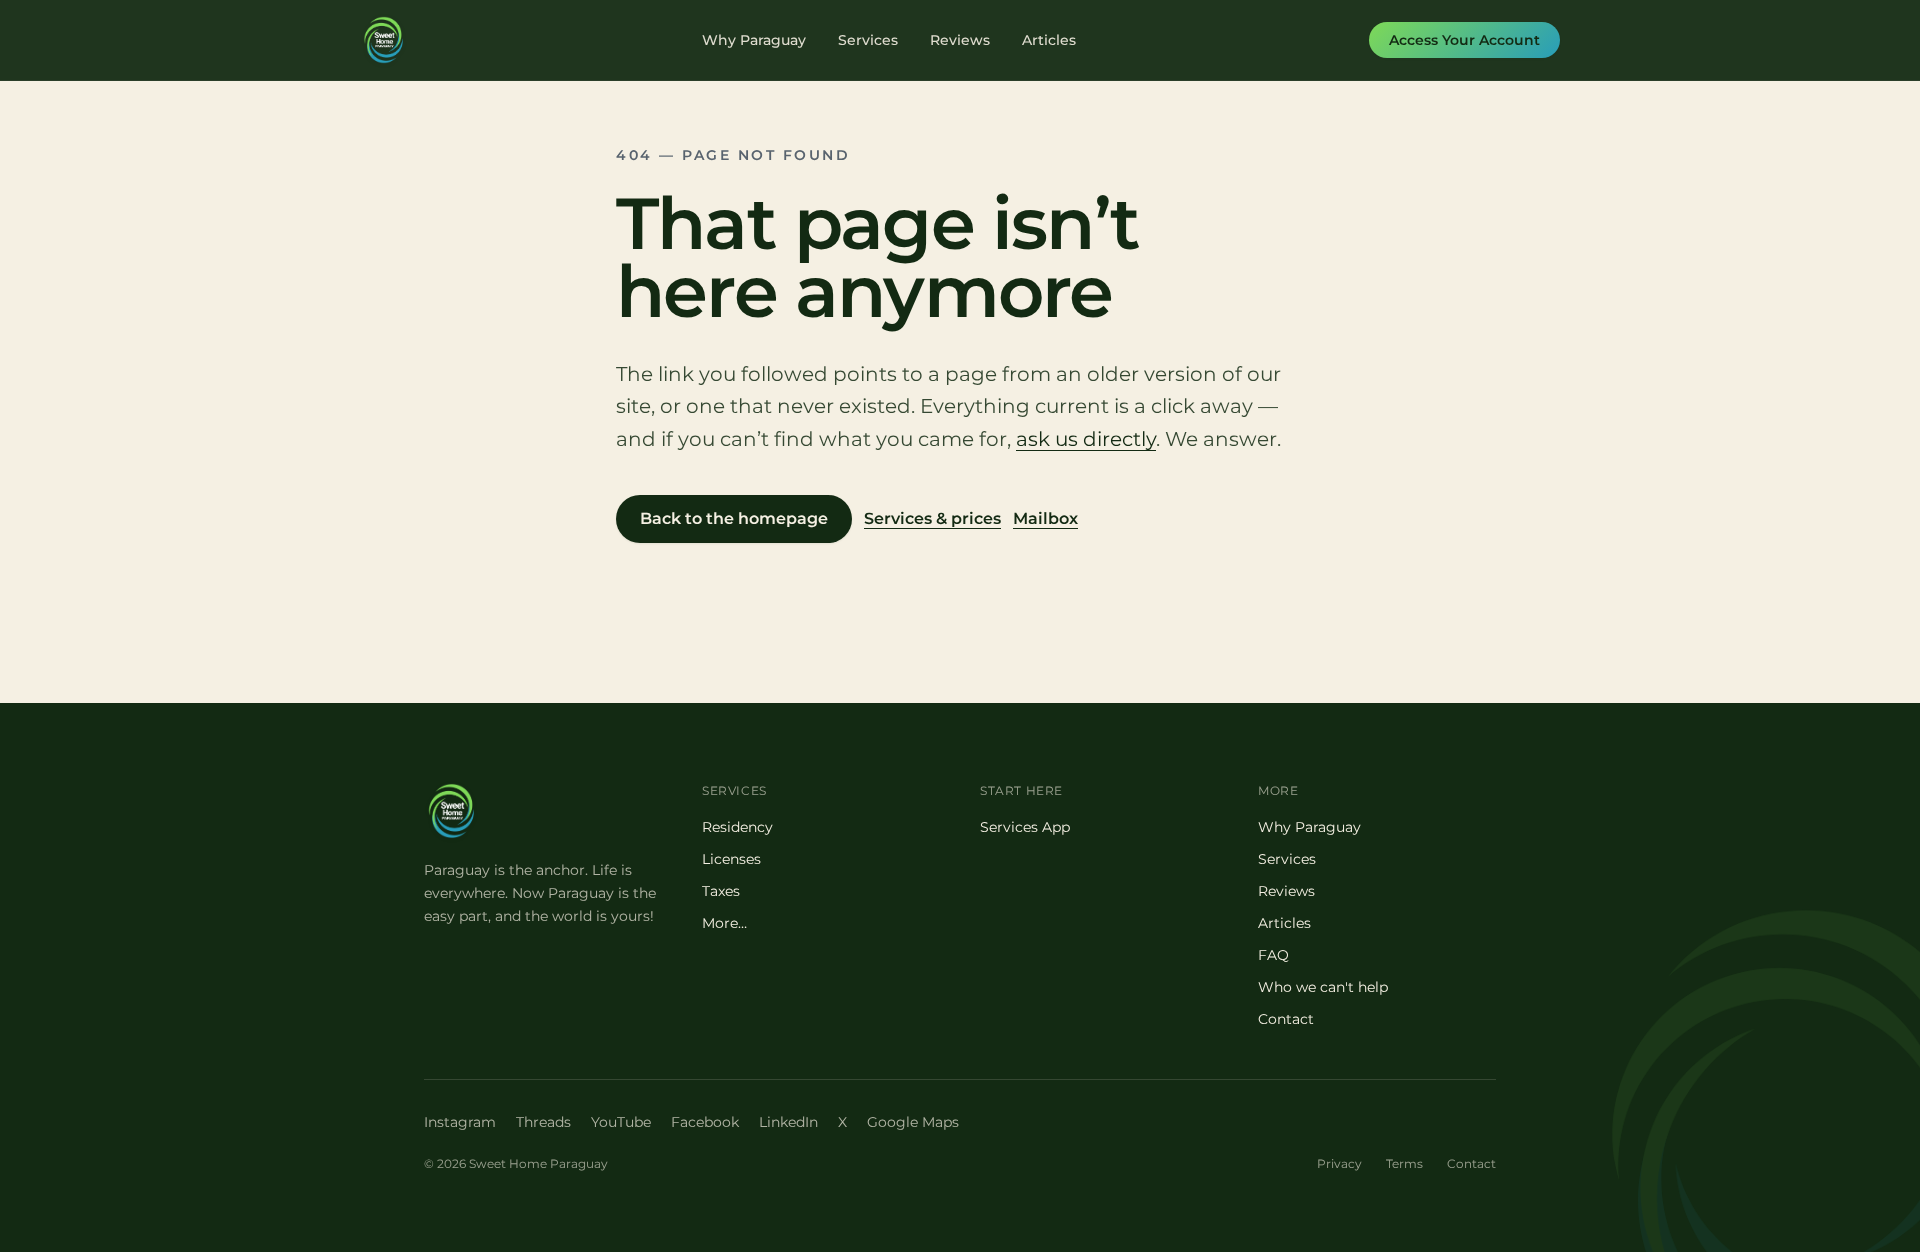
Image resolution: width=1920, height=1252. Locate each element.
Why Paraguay (754, 40)
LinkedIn (788, 1122)
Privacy (1339, 1163)
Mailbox (1045, 518)
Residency (737, 827)
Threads (543, 1122)
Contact (1286, 1019)
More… (724, 923)
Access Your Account (1464, 40)
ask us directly (1086, 439)
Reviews (960, 40)
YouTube (621, 1122)
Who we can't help (1323, 987)
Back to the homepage (734, 518)
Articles (1049, 40)
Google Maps (913, 1122)
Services (868, 40)
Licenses (731, 859)
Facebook (705, 1122)
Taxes (721, 891)
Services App (1025, 827)
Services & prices (932, 518)
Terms (1404, 1163)
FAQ (1273, 955)
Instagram (460, 1122)
